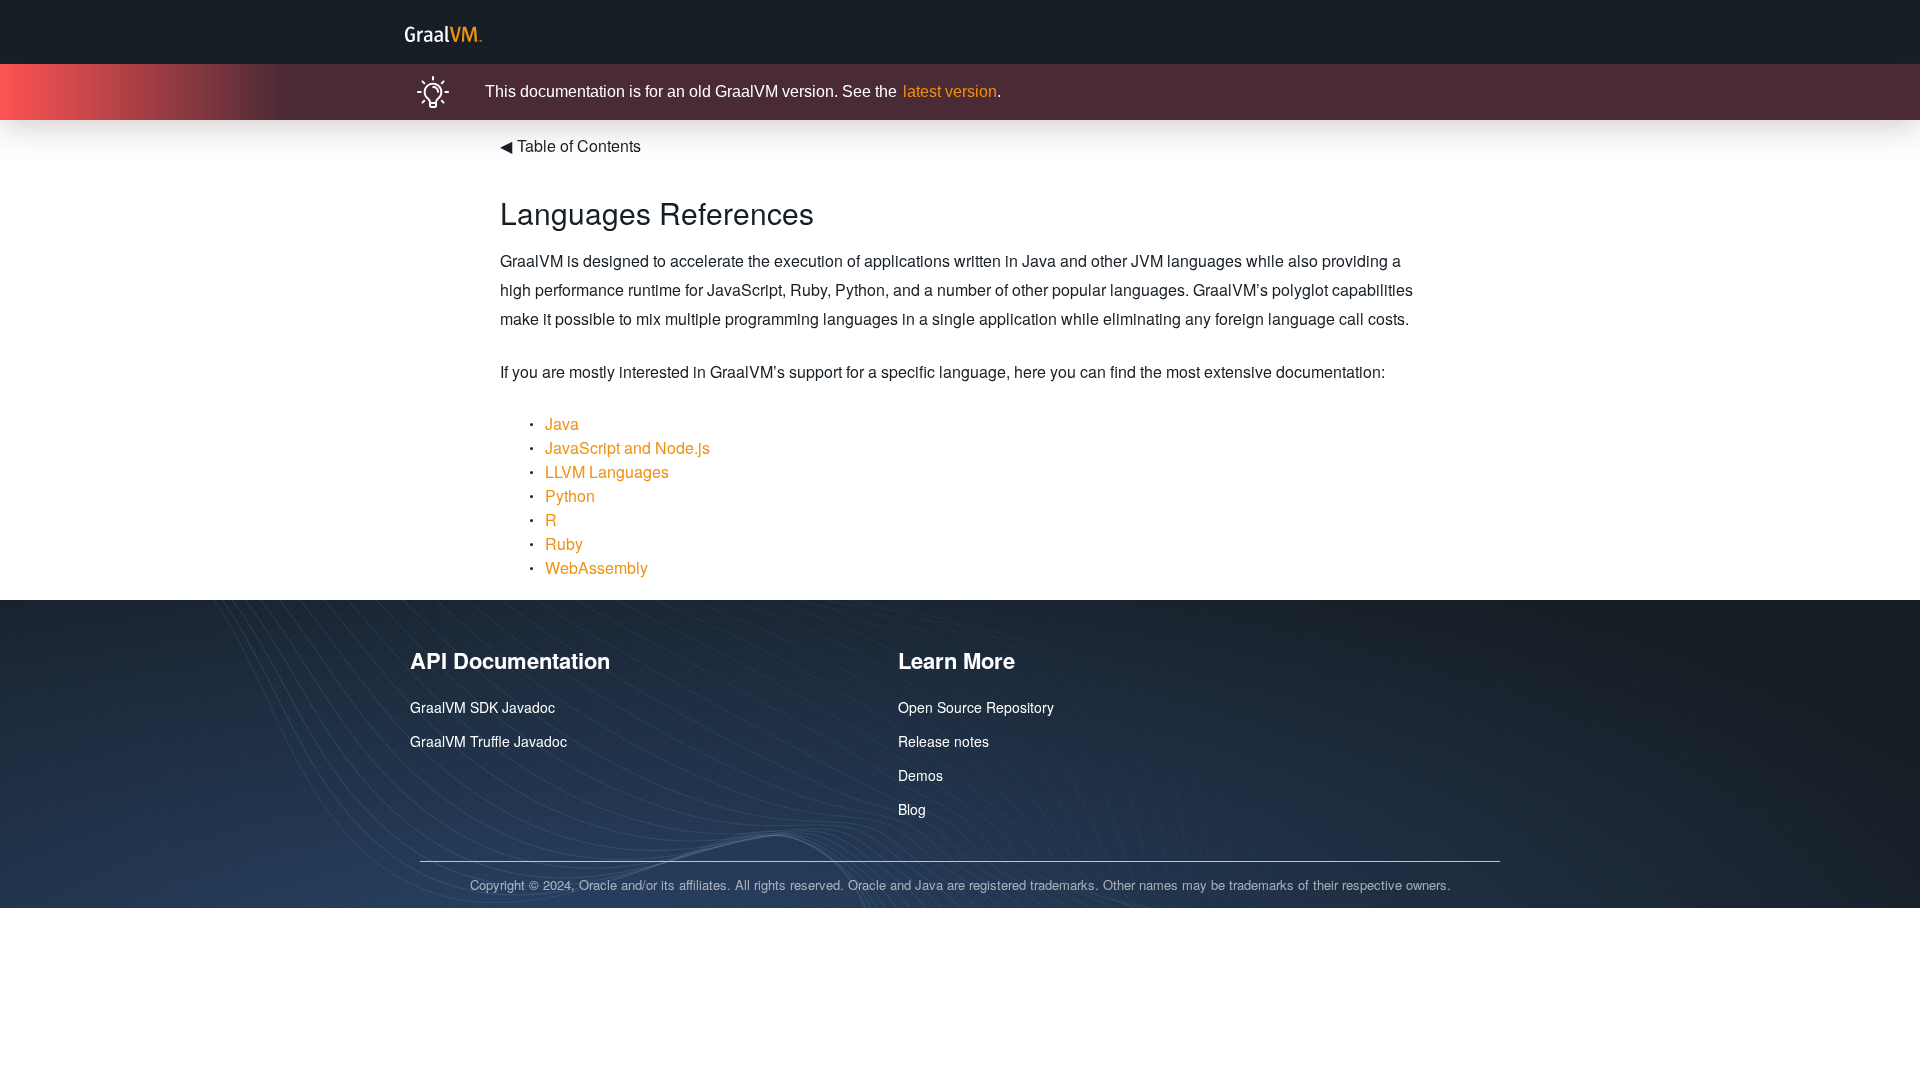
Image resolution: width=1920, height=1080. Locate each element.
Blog (912, 809)
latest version (950, 91)
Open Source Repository (976, 707)
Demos (920, 775)
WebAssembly (596, 567)
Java (562, 423)
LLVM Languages (607, 471)
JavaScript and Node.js (627, 447)
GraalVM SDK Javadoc (482, 707)
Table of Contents (570, 145)
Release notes (943, 741)
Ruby (564, 543)
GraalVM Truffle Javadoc (488, 741)
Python (570, 495)
